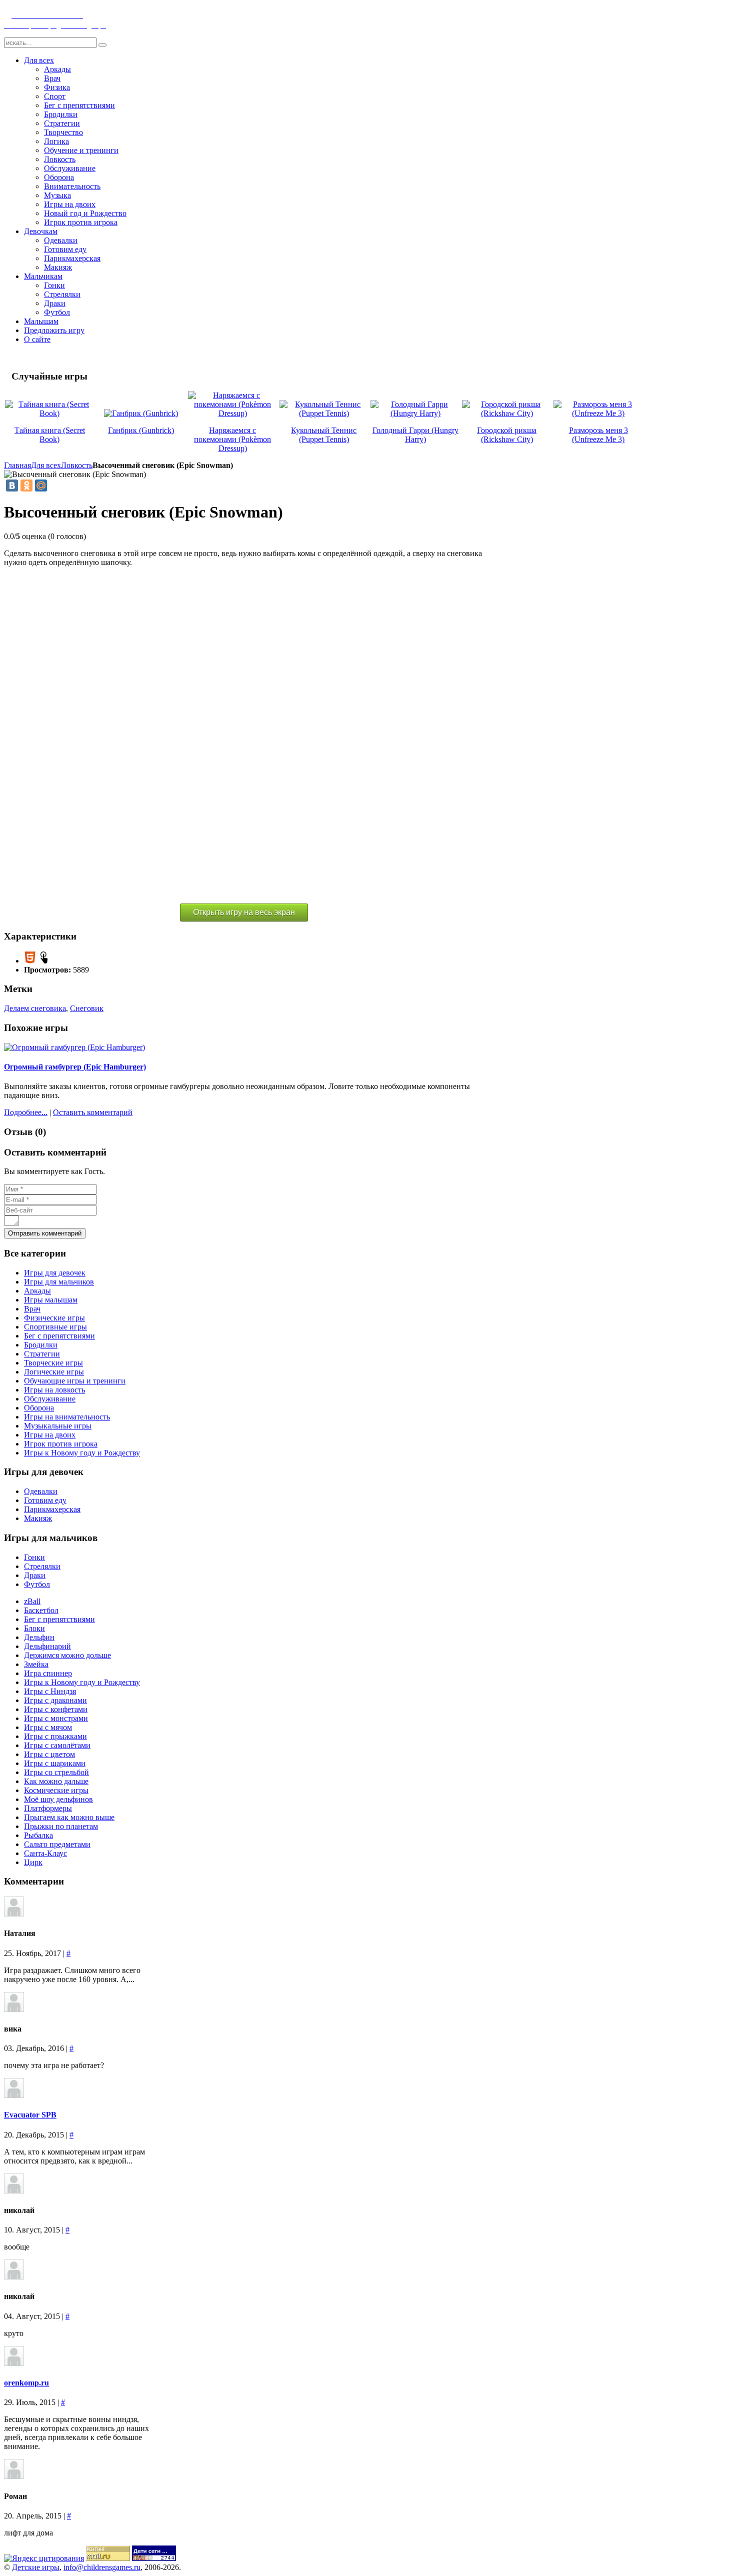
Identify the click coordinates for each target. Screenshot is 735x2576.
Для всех (46, 465)
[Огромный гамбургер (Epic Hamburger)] (74, 1047)
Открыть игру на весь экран (244, 912)
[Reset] (102, 45)
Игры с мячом (48, 1727)
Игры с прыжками (55, 1736)
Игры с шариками (55, 1763)
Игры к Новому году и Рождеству (82, 1682)
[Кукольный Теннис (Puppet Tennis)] (324, 413)
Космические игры (56, 1790)
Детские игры (36, 2567)
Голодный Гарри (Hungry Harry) (415, 435)
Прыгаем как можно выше (69, 1817)
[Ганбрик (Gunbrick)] (141, 413)
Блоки (34, 1628)
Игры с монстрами (56, 1718)
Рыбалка (38, 1835)
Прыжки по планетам (61, 1826)
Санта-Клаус (45, 1853)
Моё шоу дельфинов (58, 1799)
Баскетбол (41, 1610)
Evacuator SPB (30, 2115)
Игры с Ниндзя (50, 1691)
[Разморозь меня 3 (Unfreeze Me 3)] (598, 413)
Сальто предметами (57, 1844)
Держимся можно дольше (67, 1655)
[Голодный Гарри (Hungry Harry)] (415, 413)
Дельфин (39, 1637)
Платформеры (48, 1808)
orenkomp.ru (26, 2383)
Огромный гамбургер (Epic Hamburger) (75, 1067)
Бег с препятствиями (59, 1619)
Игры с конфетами (56, 1709)
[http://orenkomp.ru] (14, 2363)
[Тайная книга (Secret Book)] (50, 413)
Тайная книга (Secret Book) (50, 435)
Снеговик (87, 1008)
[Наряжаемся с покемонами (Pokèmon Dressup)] (233, 413)
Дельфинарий (47, 1646)
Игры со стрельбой (56, 1772)
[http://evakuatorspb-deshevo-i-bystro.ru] (14, 2095)
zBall (32, 1601)
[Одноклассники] (26, 485)
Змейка (36, 1664)
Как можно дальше (56, 1781)
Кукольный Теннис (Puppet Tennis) (324, 435)
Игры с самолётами (57, 1745)
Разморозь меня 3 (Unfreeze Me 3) (598, 435)
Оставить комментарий (93, 1112)
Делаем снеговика (35, 1008)
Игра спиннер (48, 1673)
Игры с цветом (49, 1754)
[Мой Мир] (41, 485)
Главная (17, 465)
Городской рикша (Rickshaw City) (507, 435)
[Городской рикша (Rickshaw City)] (507, 413)
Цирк (33, 1862)
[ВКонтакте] (12, 485)
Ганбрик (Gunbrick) (141, 430)
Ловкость (77, 465)
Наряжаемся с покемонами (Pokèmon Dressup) (232, 439)
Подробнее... (26, 1112)
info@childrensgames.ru (102, 2567)
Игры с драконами (55, 1700)
